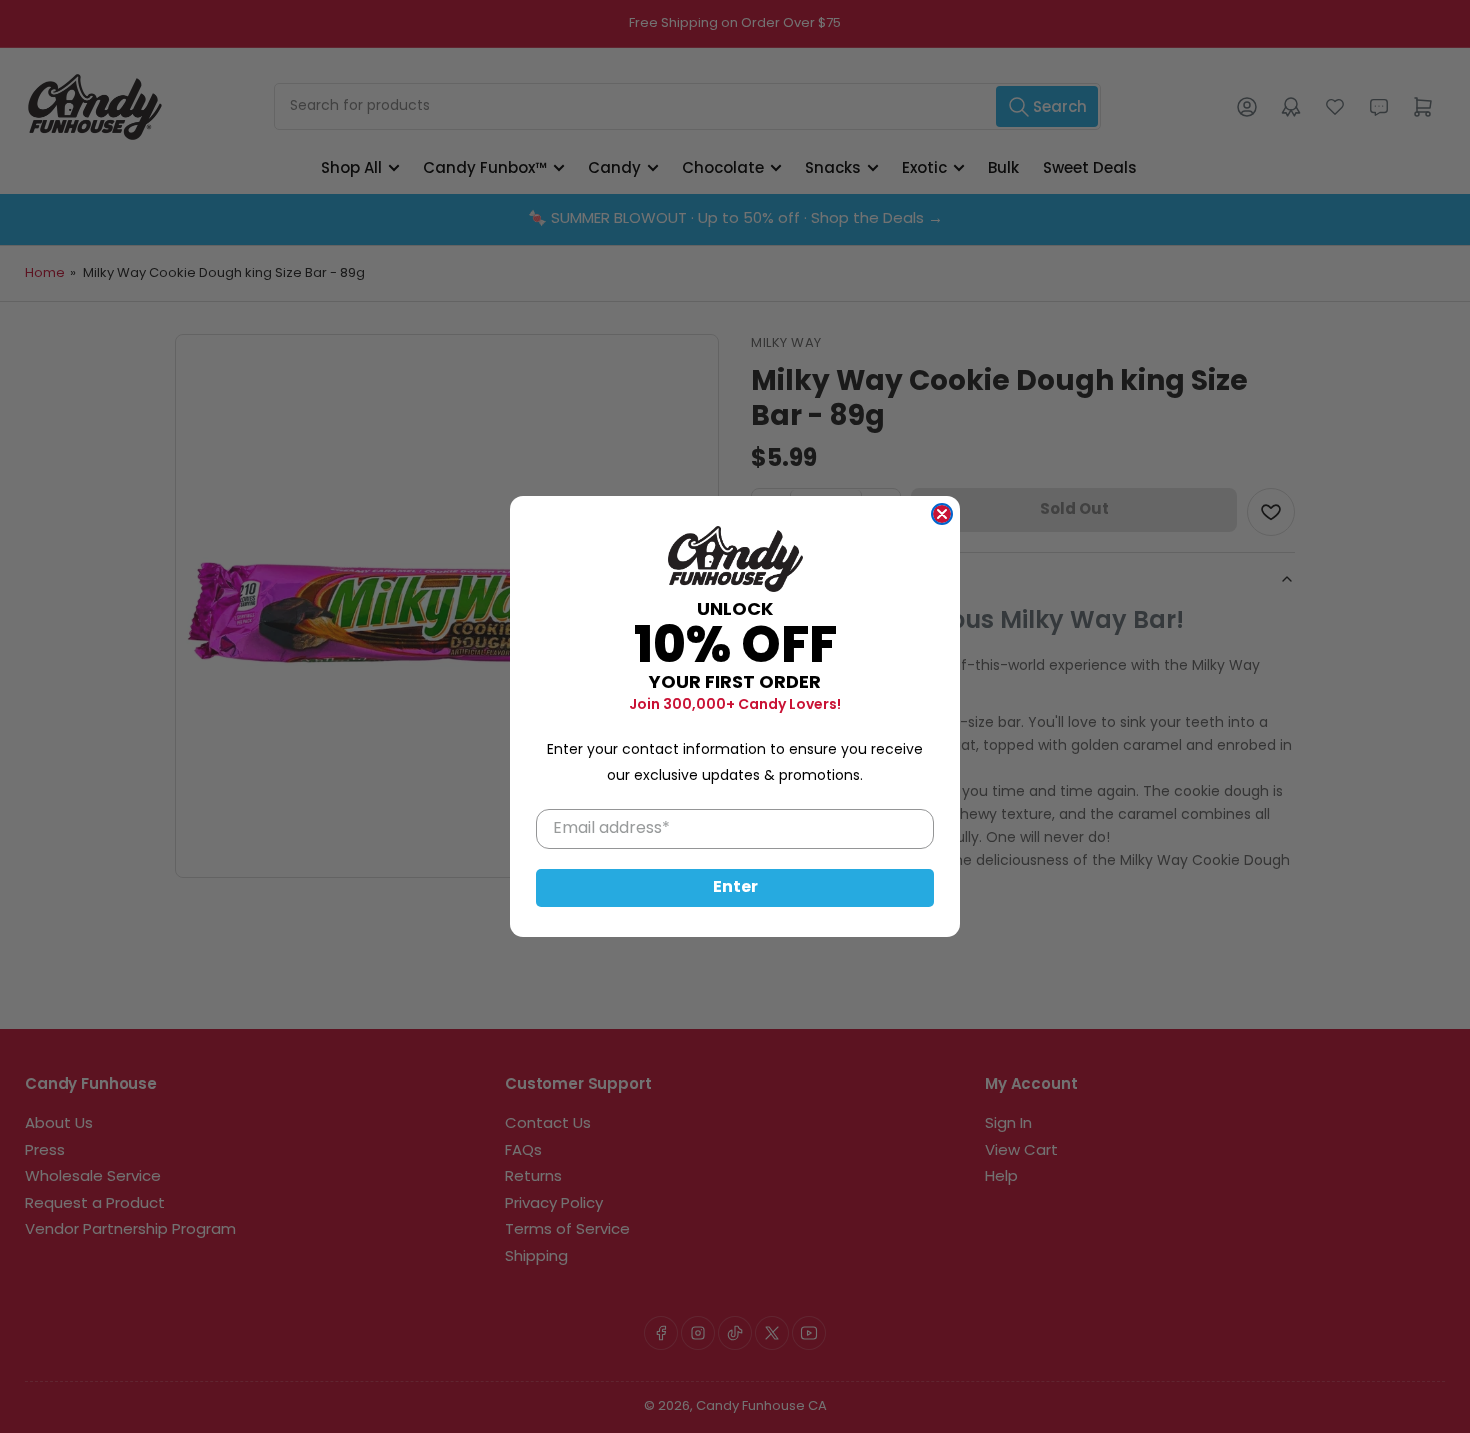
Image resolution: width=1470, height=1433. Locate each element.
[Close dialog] (942, 514)
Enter (735, 888)
